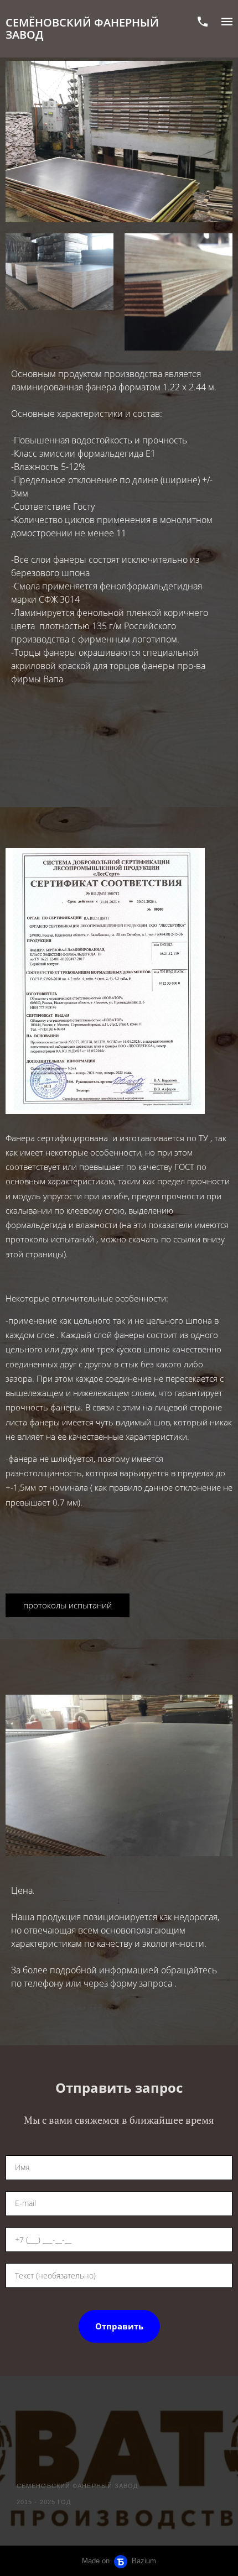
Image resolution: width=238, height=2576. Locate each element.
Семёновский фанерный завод (82, 29)
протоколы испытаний (68, 1605)
